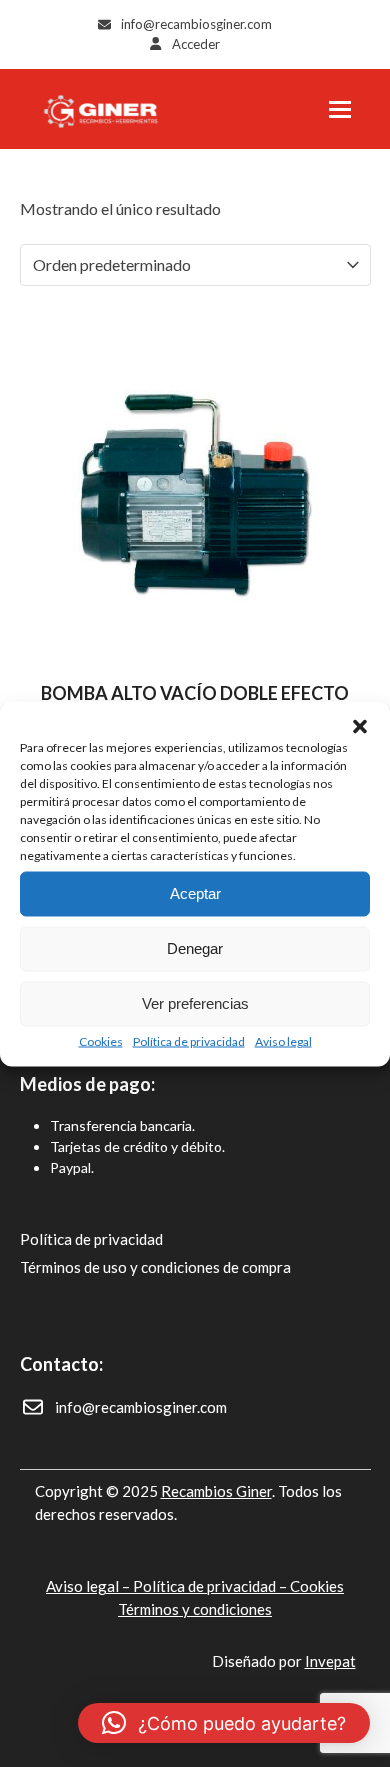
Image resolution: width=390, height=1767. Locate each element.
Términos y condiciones (195, 1609)
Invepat (330, 1661)
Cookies (101, 1040)
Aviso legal (283, 1040)
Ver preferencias (195, 1003)
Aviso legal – (89, 1586)
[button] (360, 726)
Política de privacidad (189, 1040)
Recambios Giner (216, 1491)
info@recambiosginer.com (196, 24)
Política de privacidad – (211, 1586)
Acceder (196, 44)
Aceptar (195, 893)
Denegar (195, 948)
